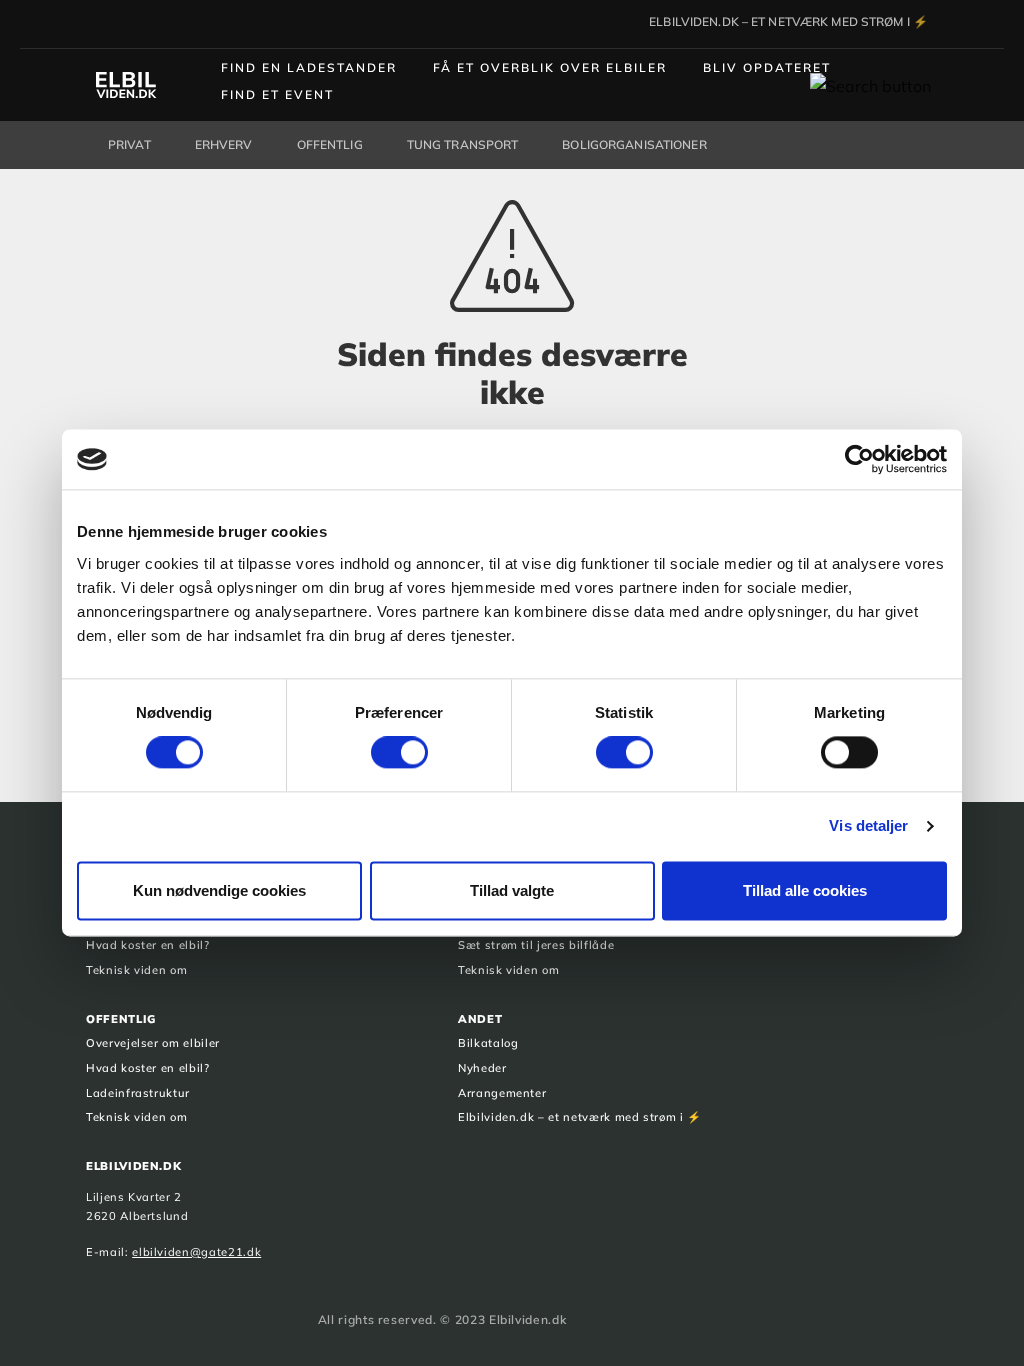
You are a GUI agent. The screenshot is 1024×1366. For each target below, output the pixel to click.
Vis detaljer (868, 826)
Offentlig (121, 1019)
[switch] (399, 753)
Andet (480, 1019)
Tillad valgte (512, 890)
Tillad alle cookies (805, 890)
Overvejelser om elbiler (153, 1043)
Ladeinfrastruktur (138, 1093)
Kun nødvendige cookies (219, 890)
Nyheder (482, 1068)
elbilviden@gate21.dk (196, 1252)
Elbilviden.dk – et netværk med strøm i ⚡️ (580, 1117)
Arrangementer (502, 1093)
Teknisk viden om (136, 970)
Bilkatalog (488, 1043)
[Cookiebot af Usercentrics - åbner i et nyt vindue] (859, 459)
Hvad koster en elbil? (148, 945)
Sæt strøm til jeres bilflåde (536, 945)
